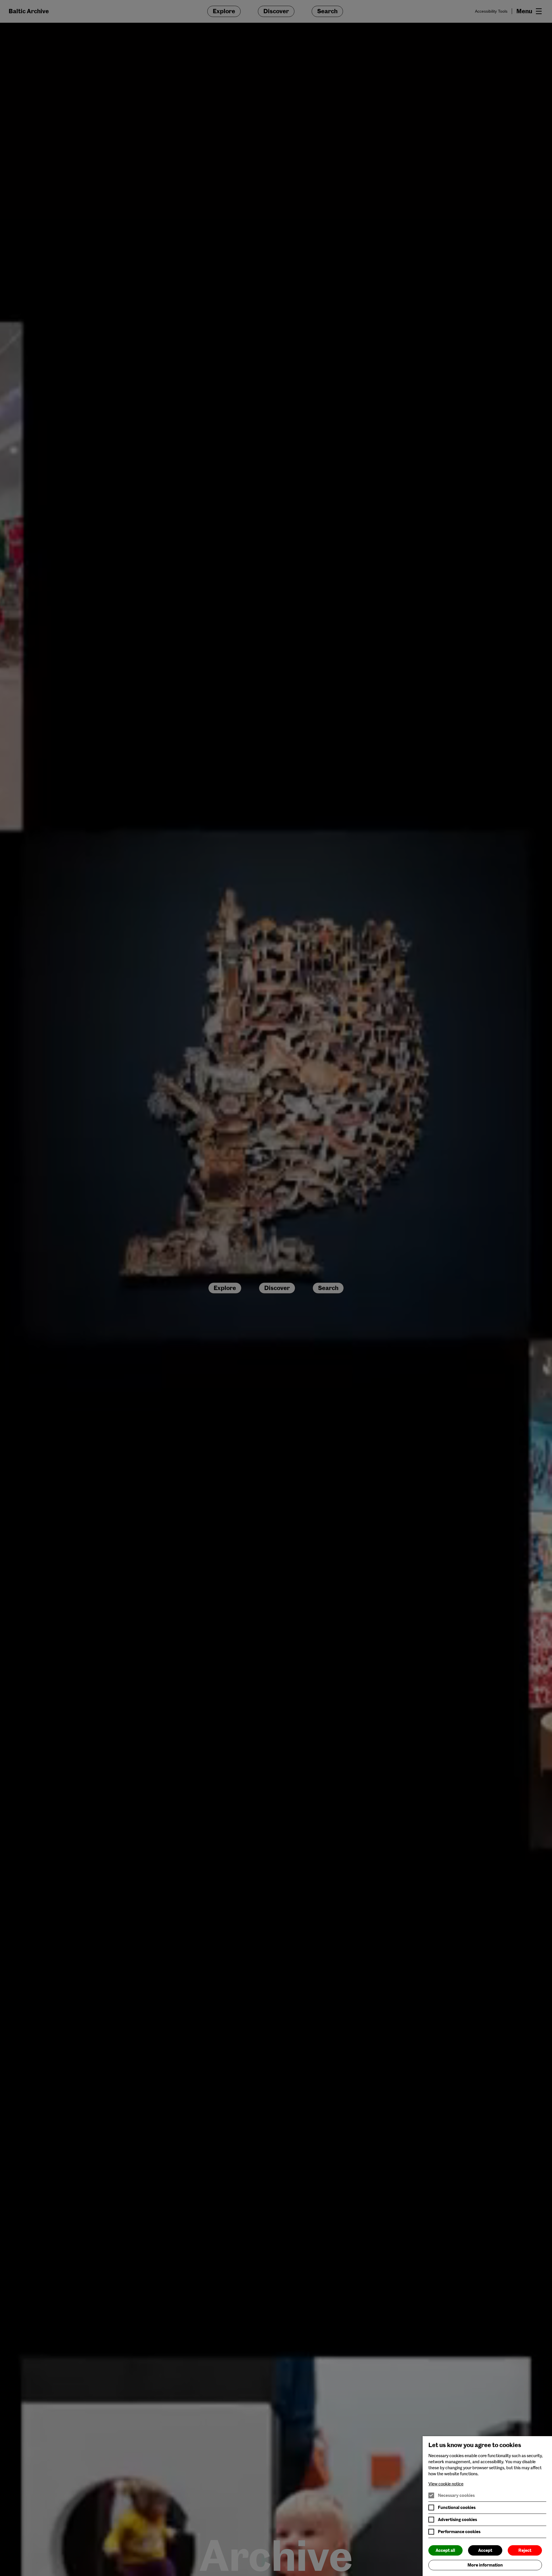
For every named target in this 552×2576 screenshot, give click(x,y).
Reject (525, 2550)
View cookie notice (446, 2484)
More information (485, 2565)
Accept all (445, 2550)
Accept (485, 2550)
